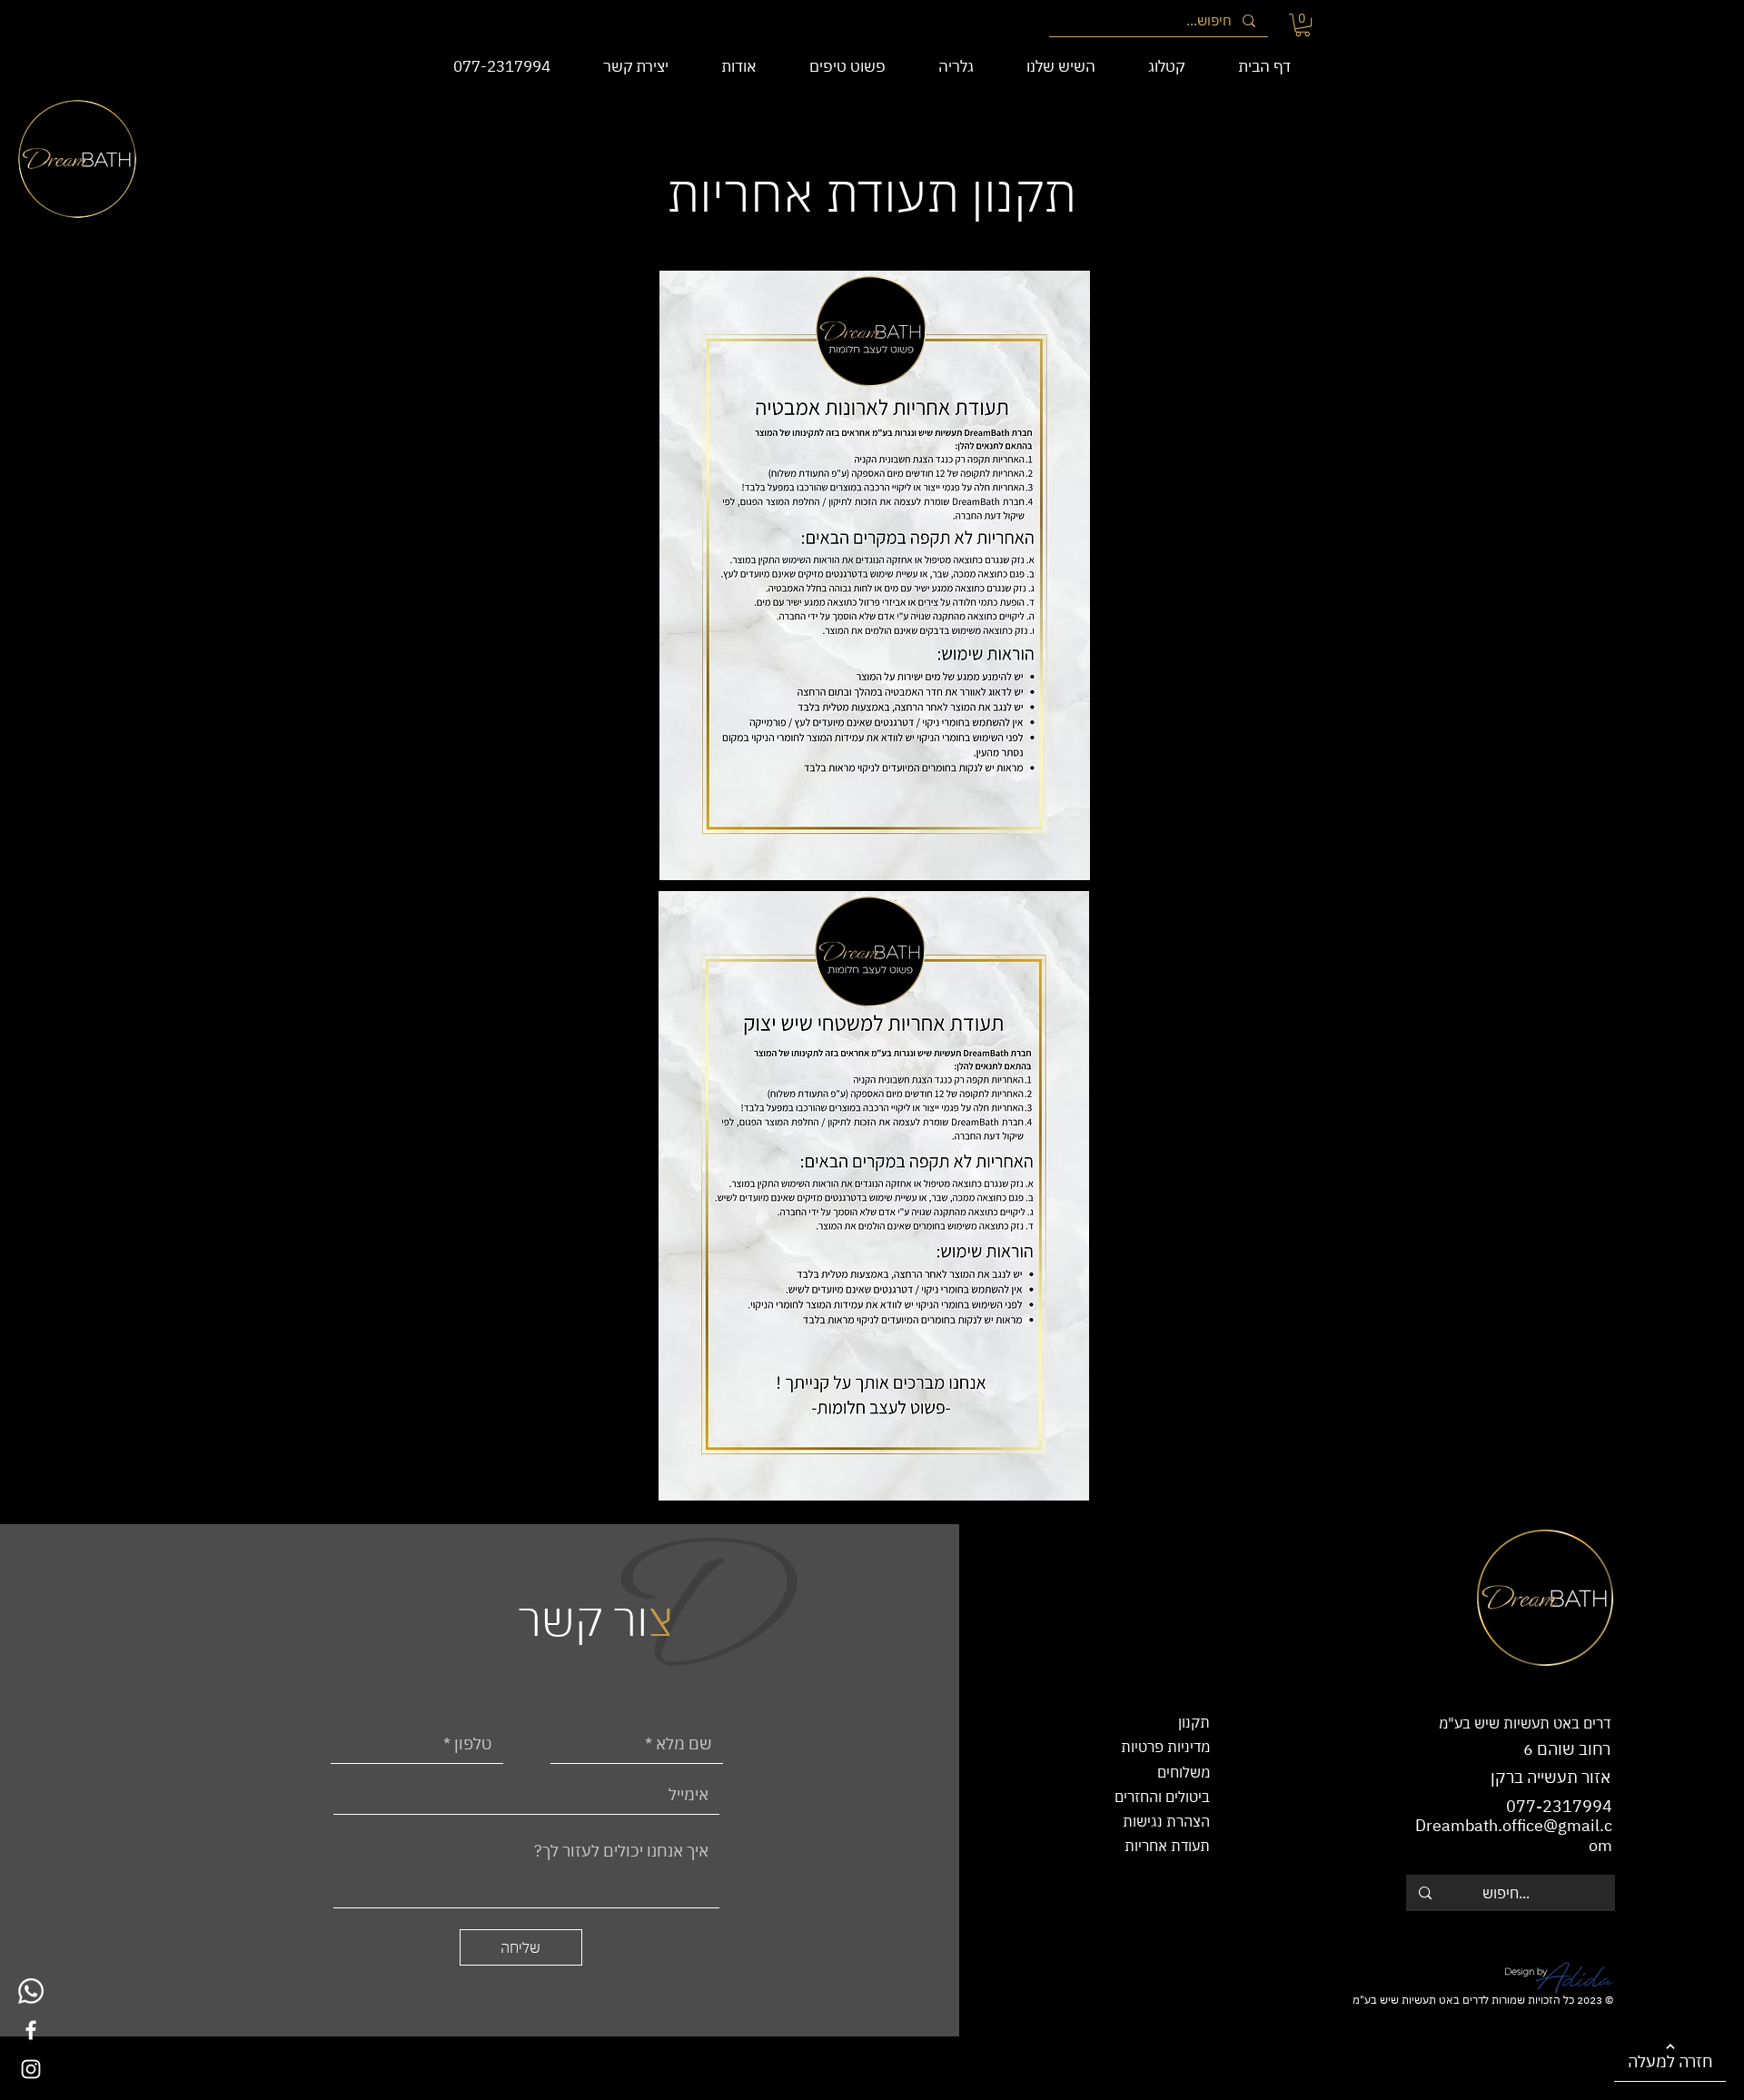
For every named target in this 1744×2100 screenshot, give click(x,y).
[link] (1303, 25)
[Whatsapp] (31, 1991)
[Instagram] (31, 2069)
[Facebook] (31, 2030)
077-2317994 (1559, 1806)
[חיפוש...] (1425, 1893)
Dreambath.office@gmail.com (1514, 1835)
